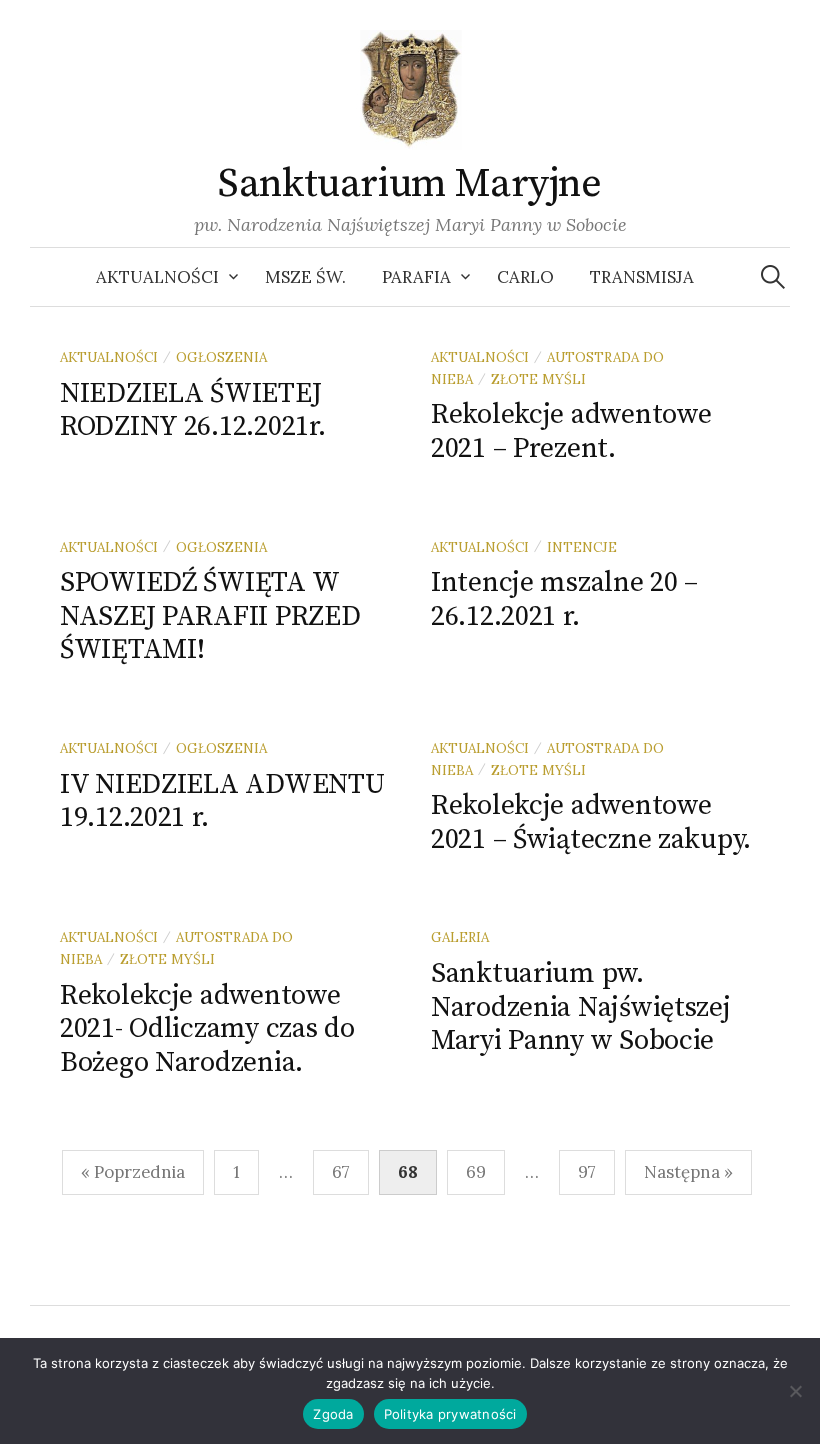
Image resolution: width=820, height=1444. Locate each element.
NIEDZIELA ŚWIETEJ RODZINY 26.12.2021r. (192, 410)
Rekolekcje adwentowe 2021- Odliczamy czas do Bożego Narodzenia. (207, 1029)
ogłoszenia (221, 357)
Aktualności (157, 277)
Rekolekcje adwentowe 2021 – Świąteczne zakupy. (591, 822)
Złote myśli (538, 379)
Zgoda (333, 1414)
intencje (582, 547)
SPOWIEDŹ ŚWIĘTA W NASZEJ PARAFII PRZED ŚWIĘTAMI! (210, 616)
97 (587, 1172)
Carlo (525, 277)
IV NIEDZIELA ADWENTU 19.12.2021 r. (222, 801)
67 (341, 1172)
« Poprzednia (133, 1172)
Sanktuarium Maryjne (409, 184)
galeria (460, 937)
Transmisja (642, 277)
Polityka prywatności (450, 1414)
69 (476, 1172)
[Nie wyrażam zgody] (795, 1391)
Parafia (416, 277)
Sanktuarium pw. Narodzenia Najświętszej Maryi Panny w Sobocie (581, 1007)
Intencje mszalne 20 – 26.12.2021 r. (564, 599)
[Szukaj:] (773, 277)
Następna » (688, 1172)
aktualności (109, 357)
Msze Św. (305, 277)
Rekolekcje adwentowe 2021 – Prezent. (571, 431)
